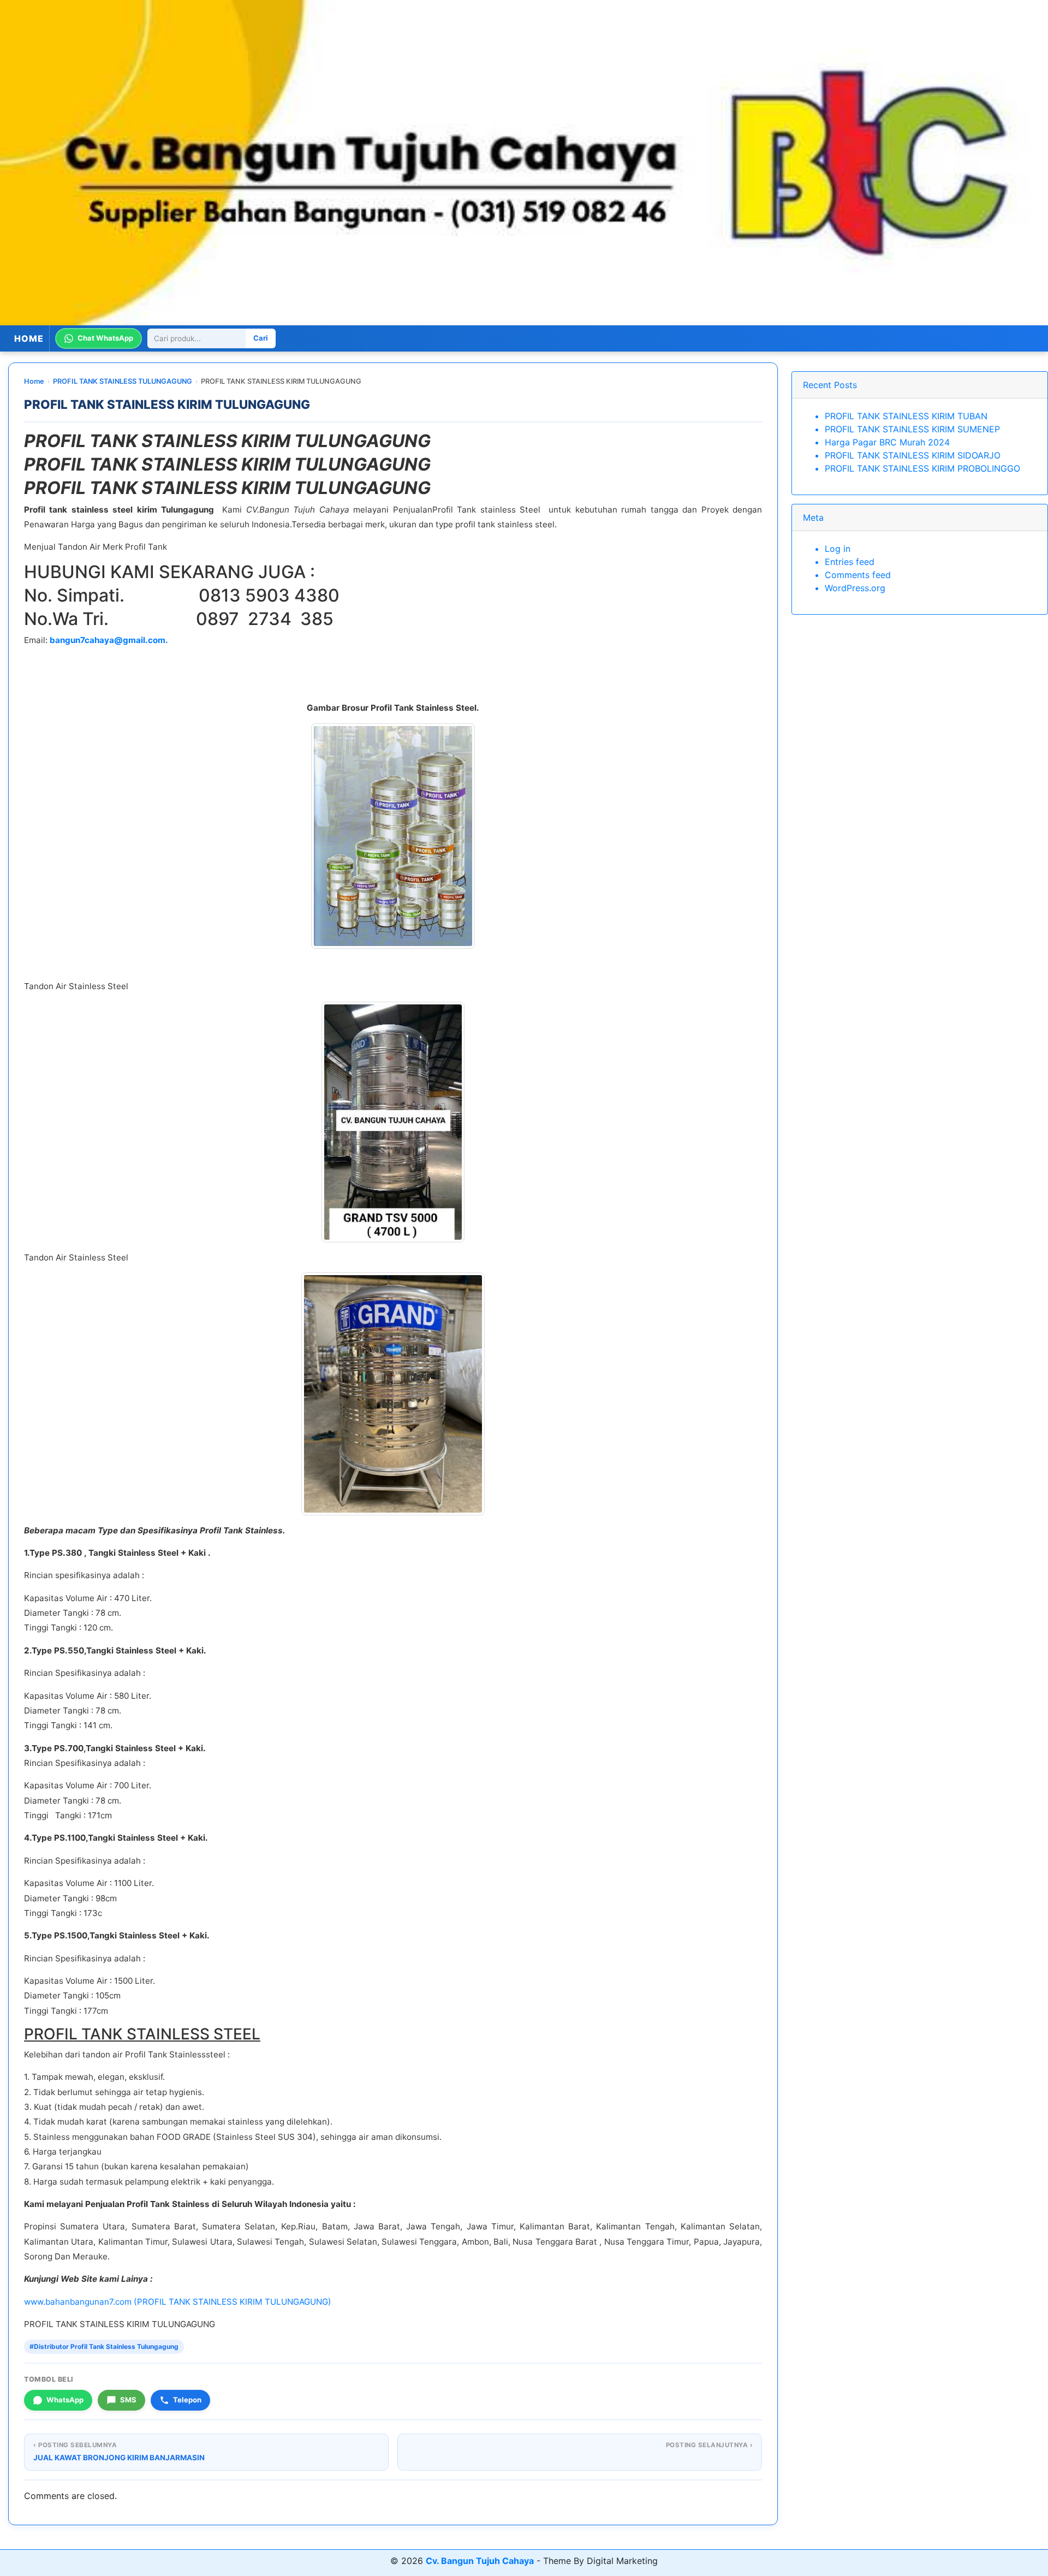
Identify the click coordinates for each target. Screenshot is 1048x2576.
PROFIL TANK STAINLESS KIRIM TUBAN (906, 416)
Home (34, 381)
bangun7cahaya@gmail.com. (109, 640)
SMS (128, 2400)
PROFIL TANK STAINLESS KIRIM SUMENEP (912, 429)
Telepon (187, 2400)
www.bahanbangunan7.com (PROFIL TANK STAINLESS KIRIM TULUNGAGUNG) (178, 2302)
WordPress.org (855, 588)
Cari (261, 338)
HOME (29, 338)
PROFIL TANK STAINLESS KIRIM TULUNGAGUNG (167, 404)
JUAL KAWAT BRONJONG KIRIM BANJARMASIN (119, 2458)
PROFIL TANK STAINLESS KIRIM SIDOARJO (913, 455)
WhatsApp (65, 2400)
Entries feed (850, 562)
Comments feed (858, 575)
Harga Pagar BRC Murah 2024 (887, 442)
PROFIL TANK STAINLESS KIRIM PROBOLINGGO (922, 468)
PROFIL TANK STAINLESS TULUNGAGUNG (123, 381)
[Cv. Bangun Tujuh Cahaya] (524, 163)
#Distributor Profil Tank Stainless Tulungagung (104, 2346)
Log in (838, 549)
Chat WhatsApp (105, 338)
